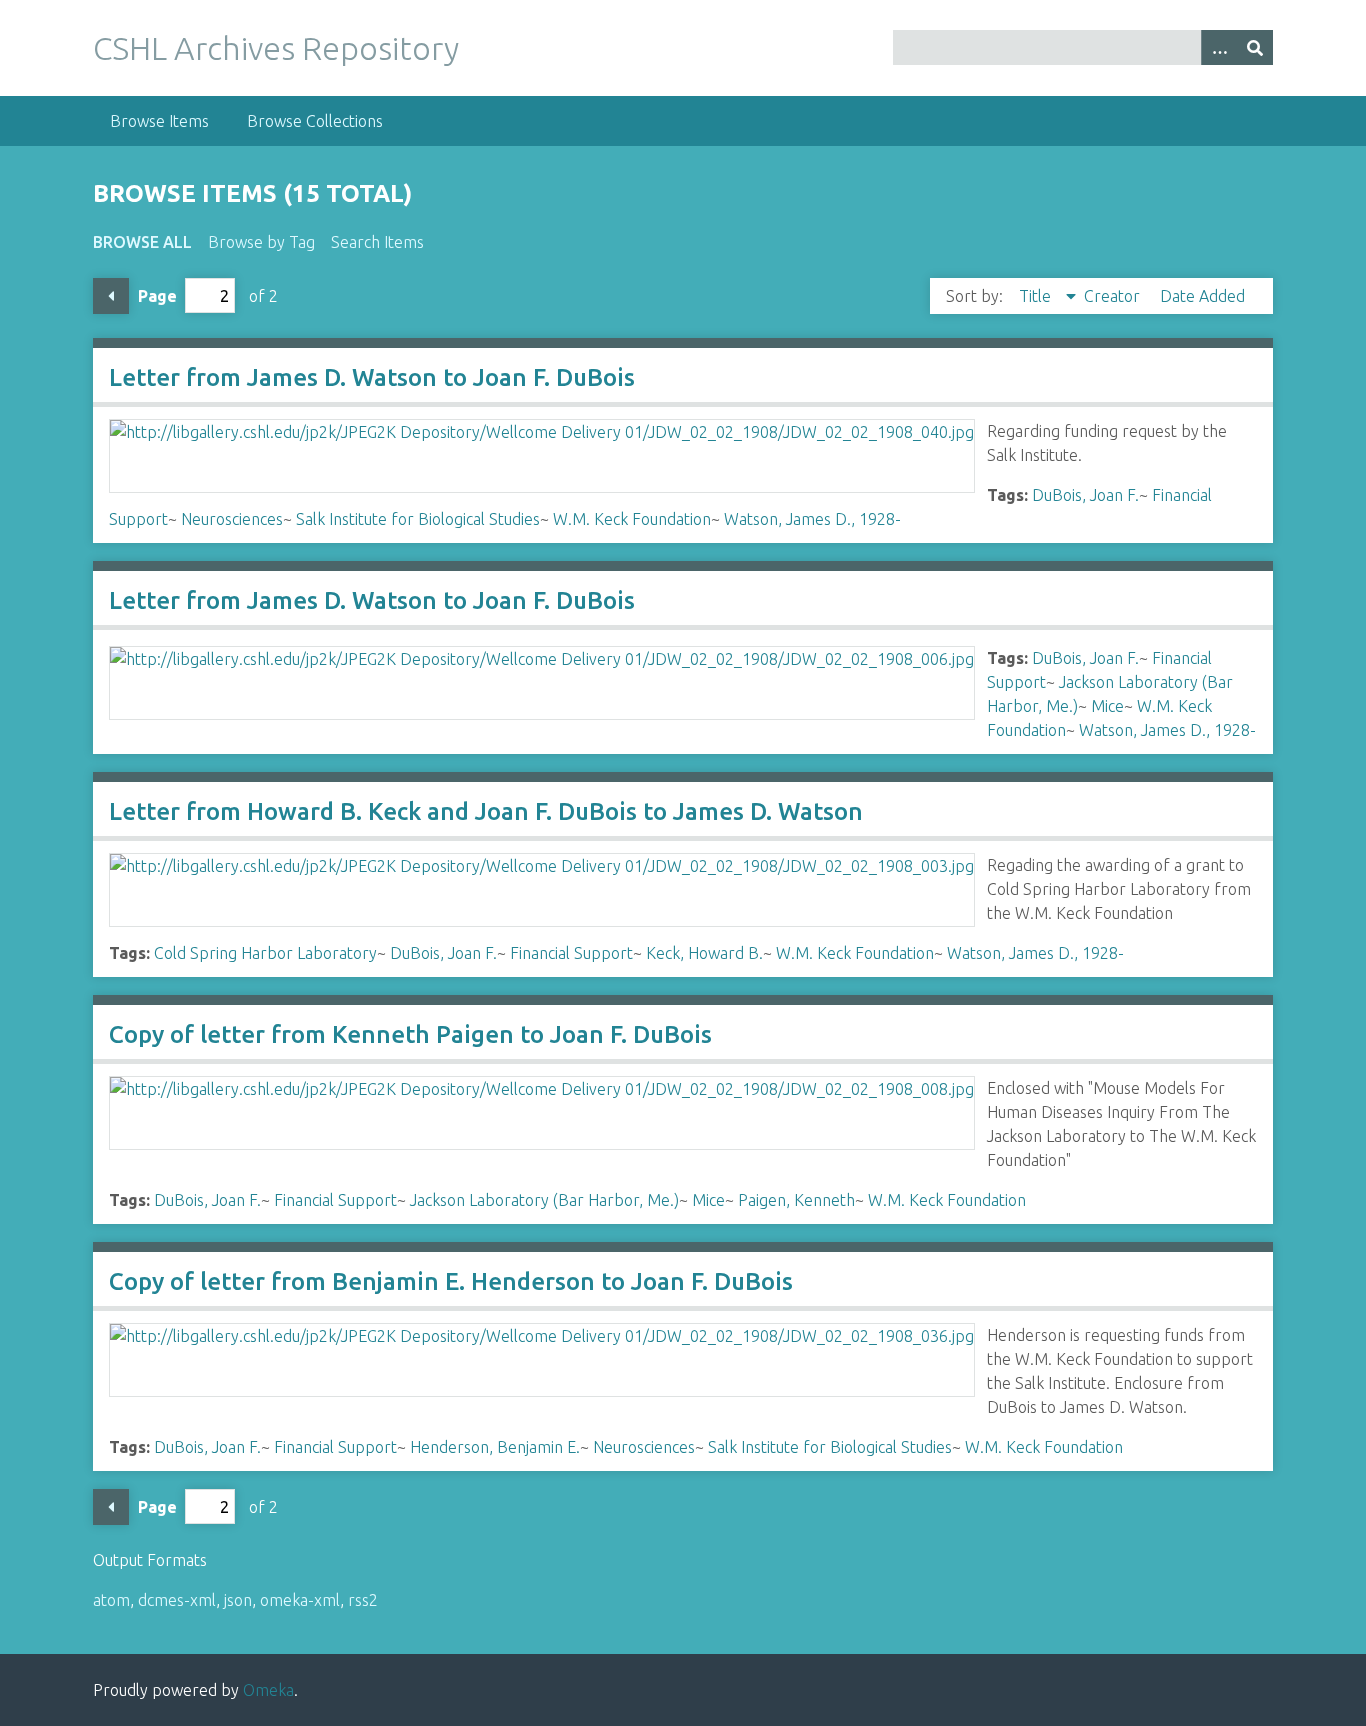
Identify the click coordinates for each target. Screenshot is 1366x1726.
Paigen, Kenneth (796, 1200)
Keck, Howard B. (704, 953)
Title (1037, 296)
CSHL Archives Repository (276, 48)
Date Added (1202, 296)
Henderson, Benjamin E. (495, 1447)
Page (157, 296)
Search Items (377, 242)
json (238, 1600)
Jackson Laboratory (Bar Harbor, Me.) (544, 1200)
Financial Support (571, 953)
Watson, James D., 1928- (812, 519)
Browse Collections (315, 121)
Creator (1114, 296)
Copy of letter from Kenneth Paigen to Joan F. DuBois (410, 1034)
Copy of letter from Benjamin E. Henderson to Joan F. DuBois (451, 1281)
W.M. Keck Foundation (632, 519)
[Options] (1219, 47)
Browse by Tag (261, 242)
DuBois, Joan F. (1085, 495)
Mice (1107, 706)
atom (111, 1600)
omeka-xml (300, 1600)
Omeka (268, 1690)
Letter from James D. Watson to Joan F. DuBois (372, 377)
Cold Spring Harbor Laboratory (265, 953)
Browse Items (159, 121)
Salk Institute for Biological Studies (418, 519)
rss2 (363, 1600)
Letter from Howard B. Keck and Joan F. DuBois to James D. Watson (486, 811)
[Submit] (1255, 47)
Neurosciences (232, 519)
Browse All (142, 242)
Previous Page (111, 296)
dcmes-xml (177, 1600)
